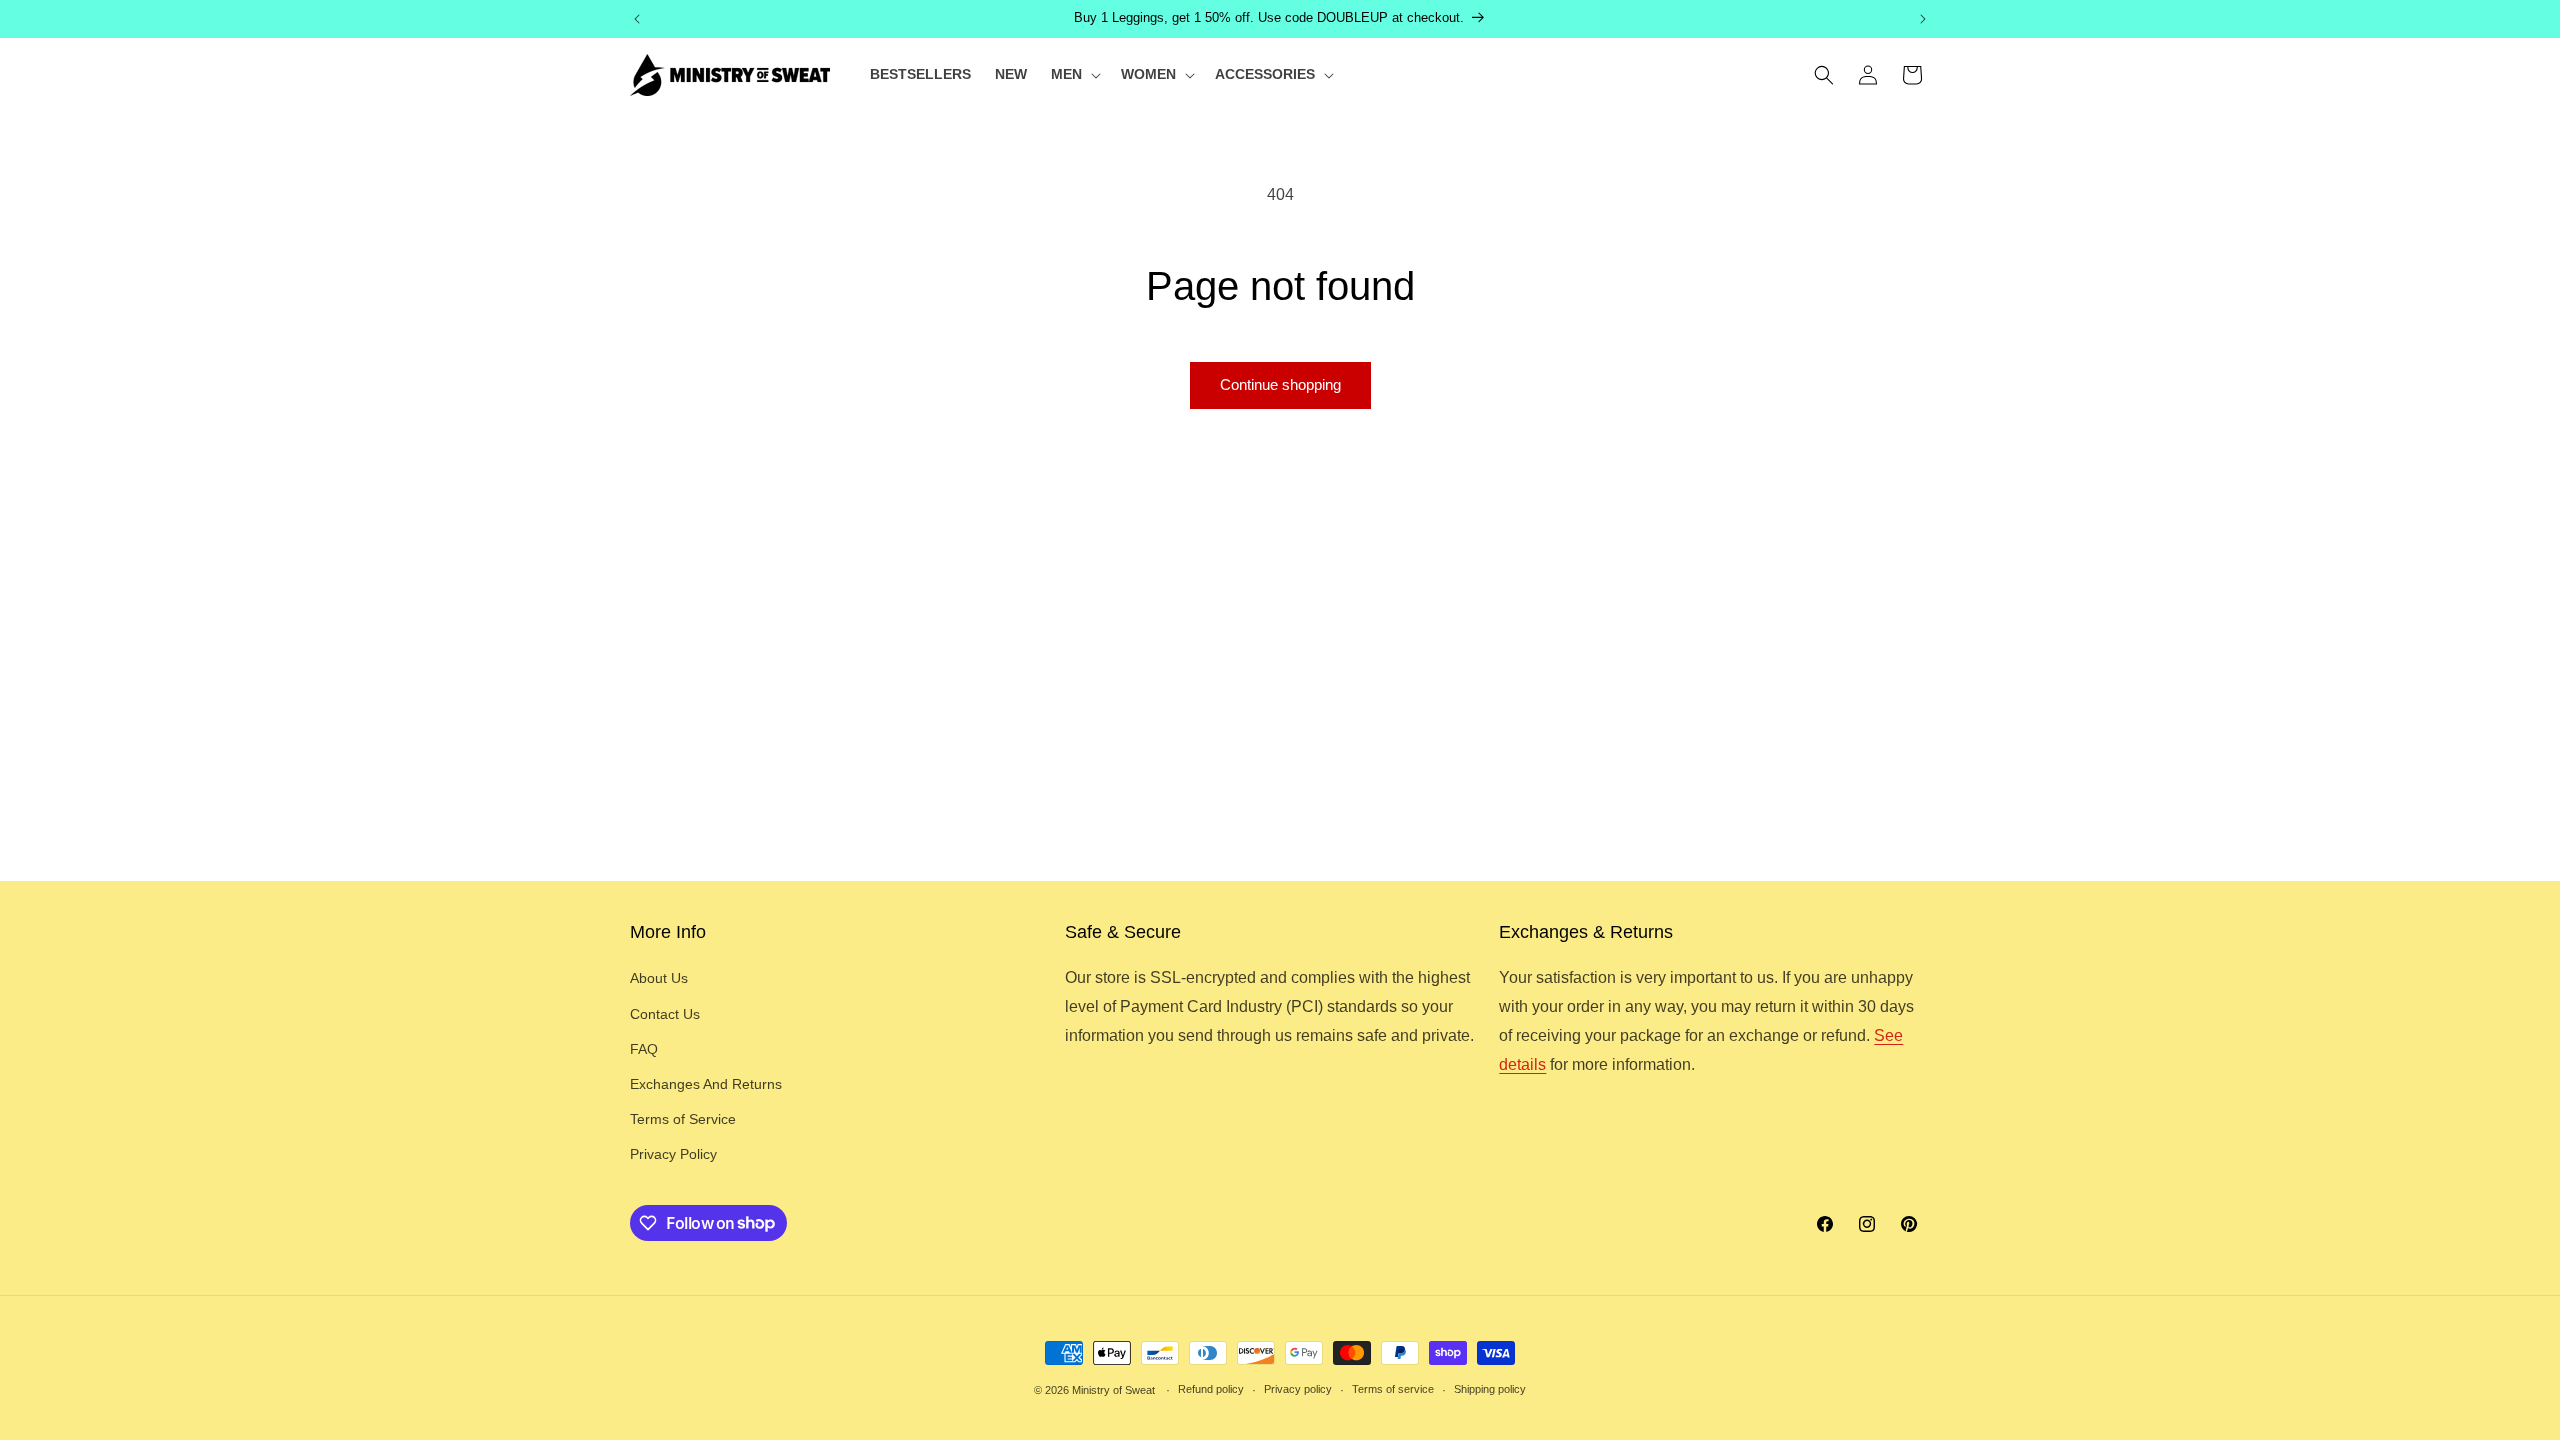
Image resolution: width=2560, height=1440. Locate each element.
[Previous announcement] (637, 19)
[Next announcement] (1923, 19)
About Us (659, 978)
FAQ (644, 1049)
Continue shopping (1280, 384)
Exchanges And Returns (706, 1084)
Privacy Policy (673, 1154)
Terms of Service (683, 1119)
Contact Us (665, 1014)
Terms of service (1393, 1389)
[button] (1074, 74)
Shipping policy (1490, 1389)
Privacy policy (1298, 1389)
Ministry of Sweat (1113, 1390)
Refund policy (1211, 1389)
